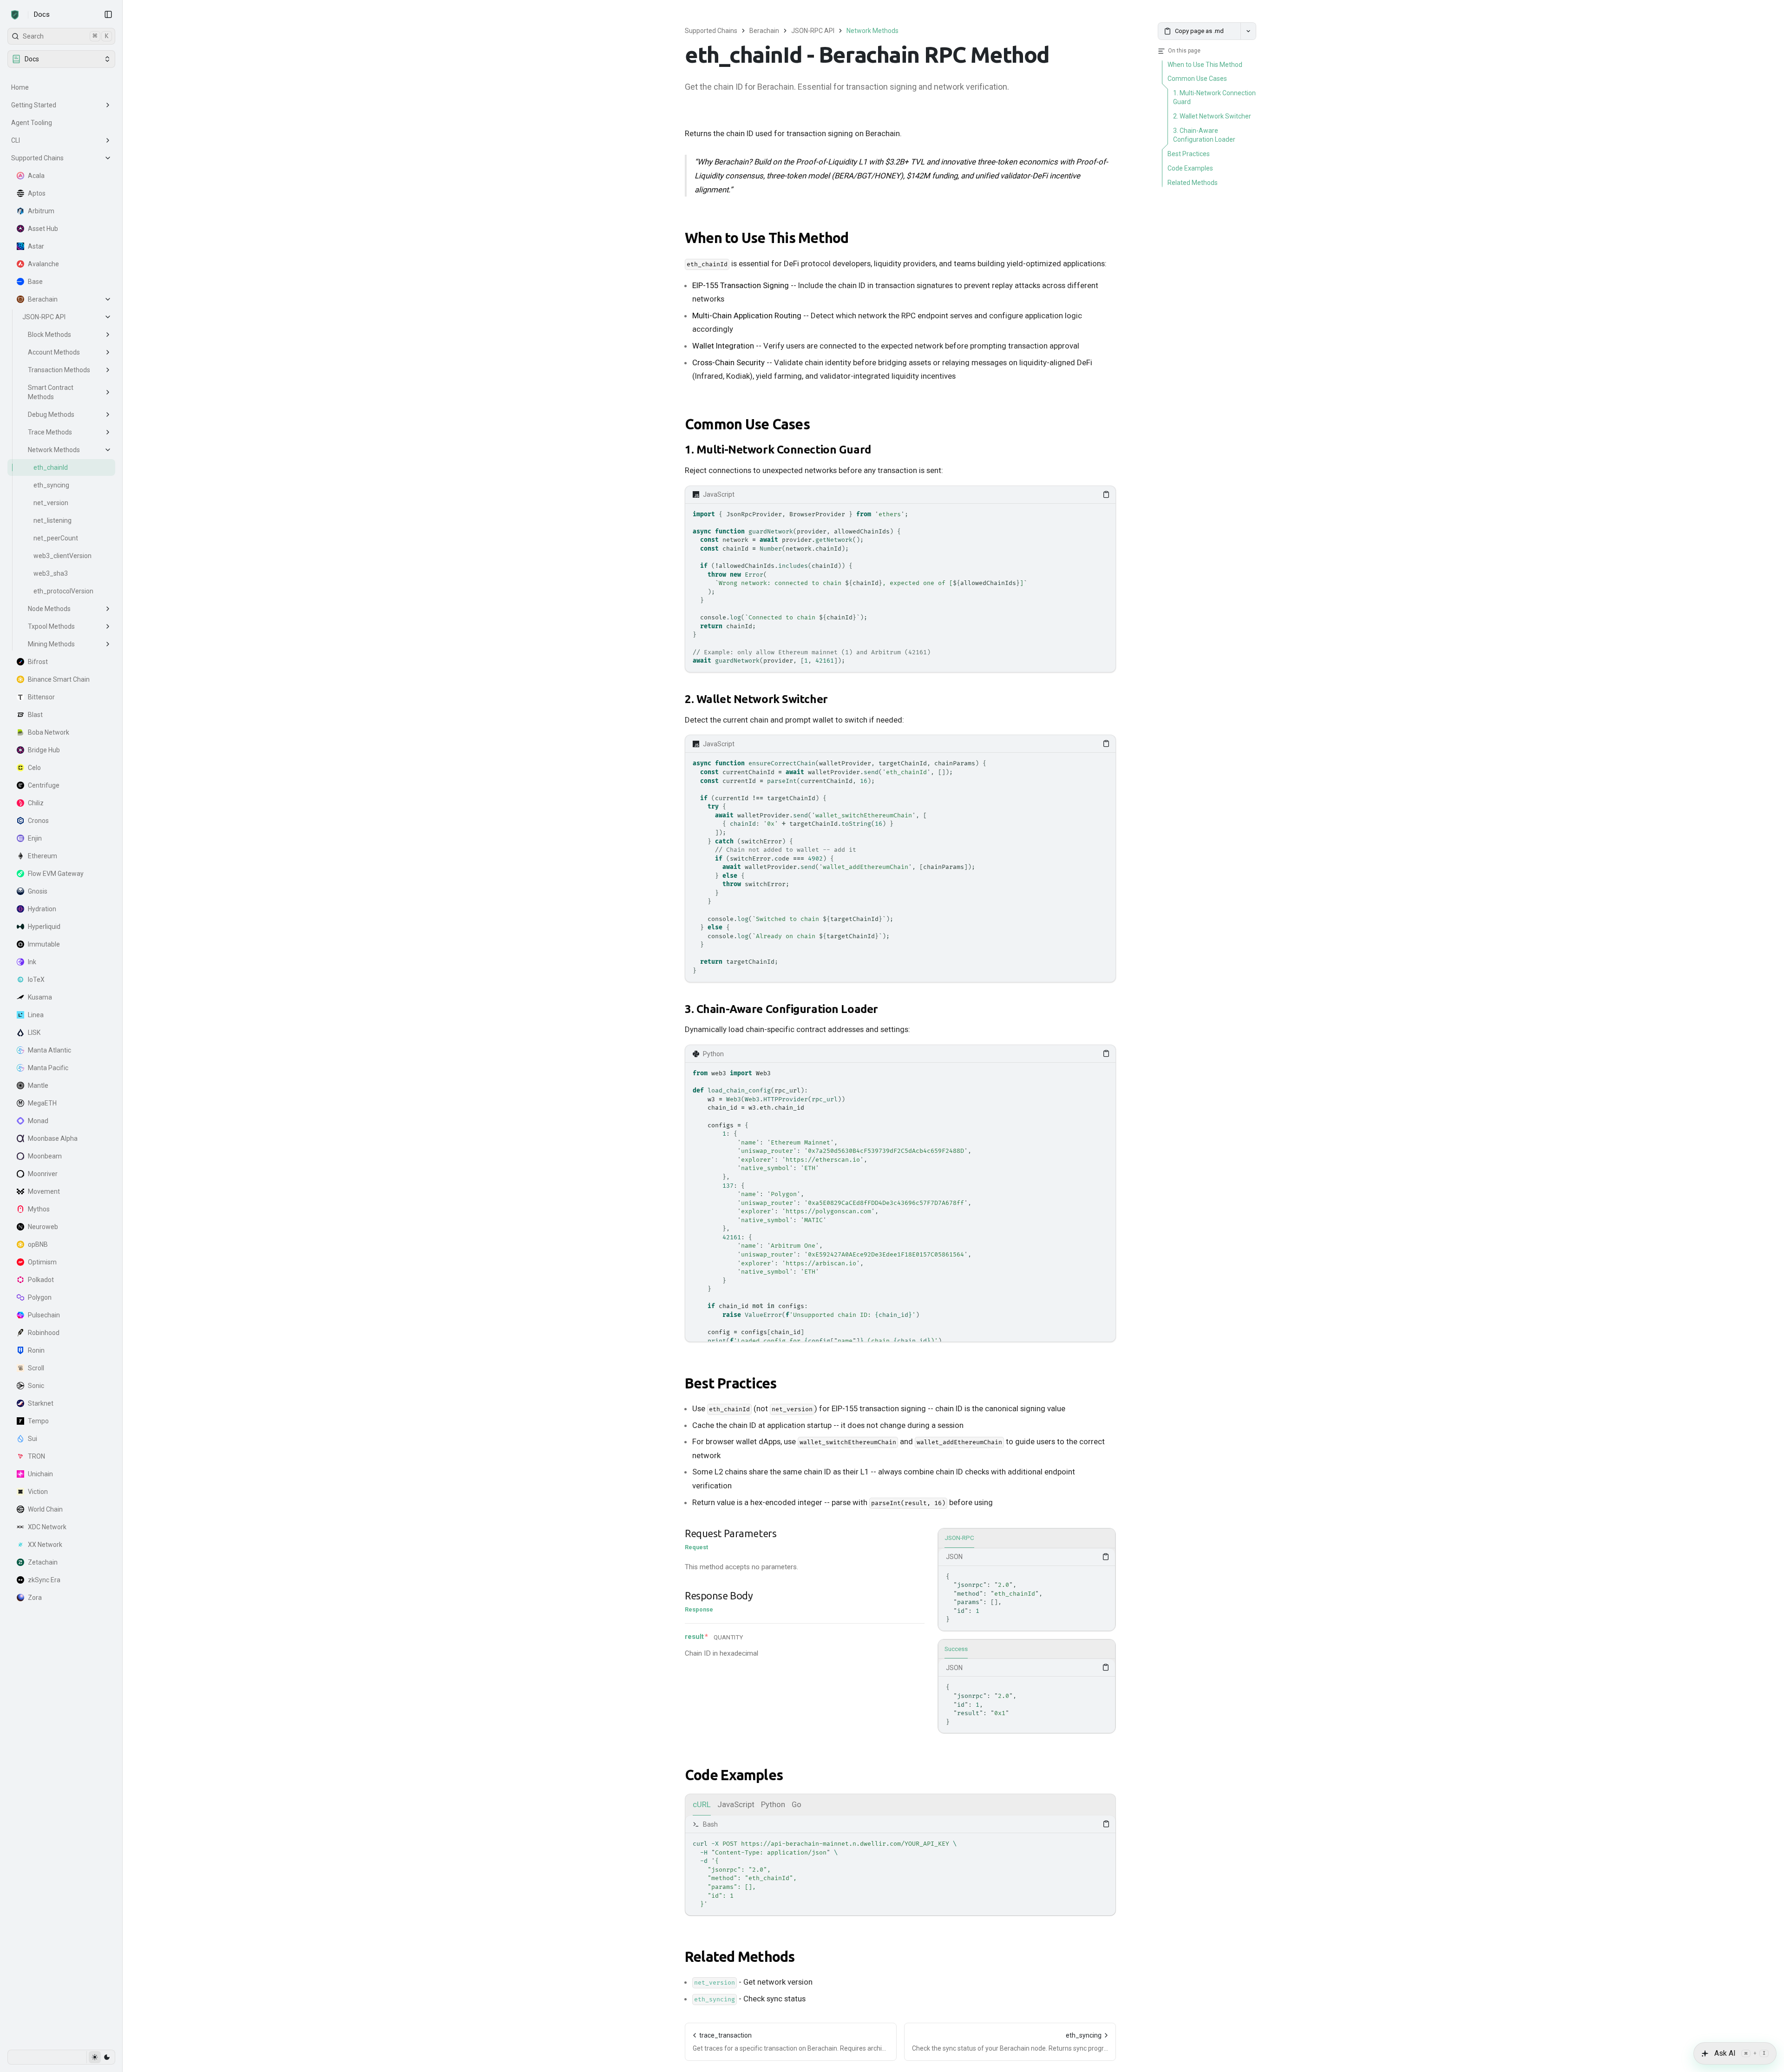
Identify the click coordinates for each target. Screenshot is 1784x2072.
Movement (44, 1191)
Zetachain (43, 1562)
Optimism (42, 1262)
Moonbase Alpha (53, 1138)
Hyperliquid (44, 927)
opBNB (38, 1244)
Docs (42, 14)
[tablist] (1027, 1539)
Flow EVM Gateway (56, 874)
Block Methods (49, 335)
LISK (34, 1033)
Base (35, 282)
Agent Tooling (32, 123)
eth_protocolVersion (63, 591)
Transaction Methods (59, 370)
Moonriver (43, 1174)
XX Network (45, 1545)
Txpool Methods (51, 626)
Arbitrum (41, 211)
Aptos (37, 193)
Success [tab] (956, 1649)
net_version (51, 503)
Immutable (44, 944)
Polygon (40, 1297)
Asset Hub (43, 229)
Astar (36, 246)
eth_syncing (51, 485)
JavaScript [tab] (736, 1804)
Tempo (38, 1421)
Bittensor (41, 697)
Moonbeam (45, 1156)
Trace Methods (50, 432)
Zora (35, 1598)
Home (20, 87)
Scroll (36, 1368)
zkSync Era (44, 1580)
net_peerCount (56, 538)
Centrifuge (44, 785)
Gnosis (38, 891)
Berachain (43, 299)
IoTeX (36, 980)
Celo (34, 768)
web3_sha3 (51, 573)
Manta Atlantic (49, 1050)
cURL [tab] (702, 1804)
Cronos (38, 821)
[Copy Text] (1106, 494)
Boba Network (49, 732)
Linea (36, 1015)
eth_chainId (51, 467)
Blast (35, 715)
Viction (38, 1492)
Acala (36, 176)
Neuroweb (43, 1227)
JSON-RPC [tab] (959, 1538)
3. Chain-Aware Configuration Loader (781, 1009)
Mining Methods (51, 644)
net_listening (52, 520)
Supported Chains (37, 158)
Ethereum (43, 856)
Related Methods (740, 1957)
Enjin (35, 838)
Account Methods (54, 352)
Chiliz (36, 803)
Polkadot (41, 1280)
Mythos (39, 1209)
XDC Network (47, 1527)
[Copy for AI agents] (1248, 31)
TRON (36, 1456)
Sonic (36, 1386)
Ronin (36, 1350)
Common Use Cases (747, 424)
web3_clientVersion (62, 556)
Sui (33, 1439)
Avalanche (43, 264)
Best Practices (731, 1383)
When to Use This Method (767, 238)
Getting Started (34, 105)
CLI (16, 140)
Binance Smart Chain (59, 679)
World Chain (45, 1509)
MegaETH (42, 1103)
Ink (32, 962)
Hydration (42, 909)
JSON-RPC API (44, 317)
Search (66, 36)
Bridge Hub (44, 750)
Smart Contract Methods (51, 392)
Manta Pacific (48, 1068)
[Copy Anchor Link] (856, 238)
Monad (38, 1121)
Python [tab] (773, 1804)
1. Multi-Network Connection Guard (778, 450)
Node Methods (49, 609)
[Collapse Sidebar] (108, 14)
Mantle (38, 1085)
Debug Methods (51, 414)
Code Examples (734, 1775)
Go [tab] (797, 1804)
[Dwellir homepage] (15, 15)
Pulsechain (44, 1315)
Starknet (41, 1403)
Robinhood (44, 1333)
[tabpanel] (1027, 1589)
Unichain (40, 1474)
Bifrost (38, 662)
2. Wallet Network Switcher (756, 699)
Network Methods (54, 450)
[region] (900, 588)
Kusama (40, 997)
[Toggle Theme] (101, 2057)
